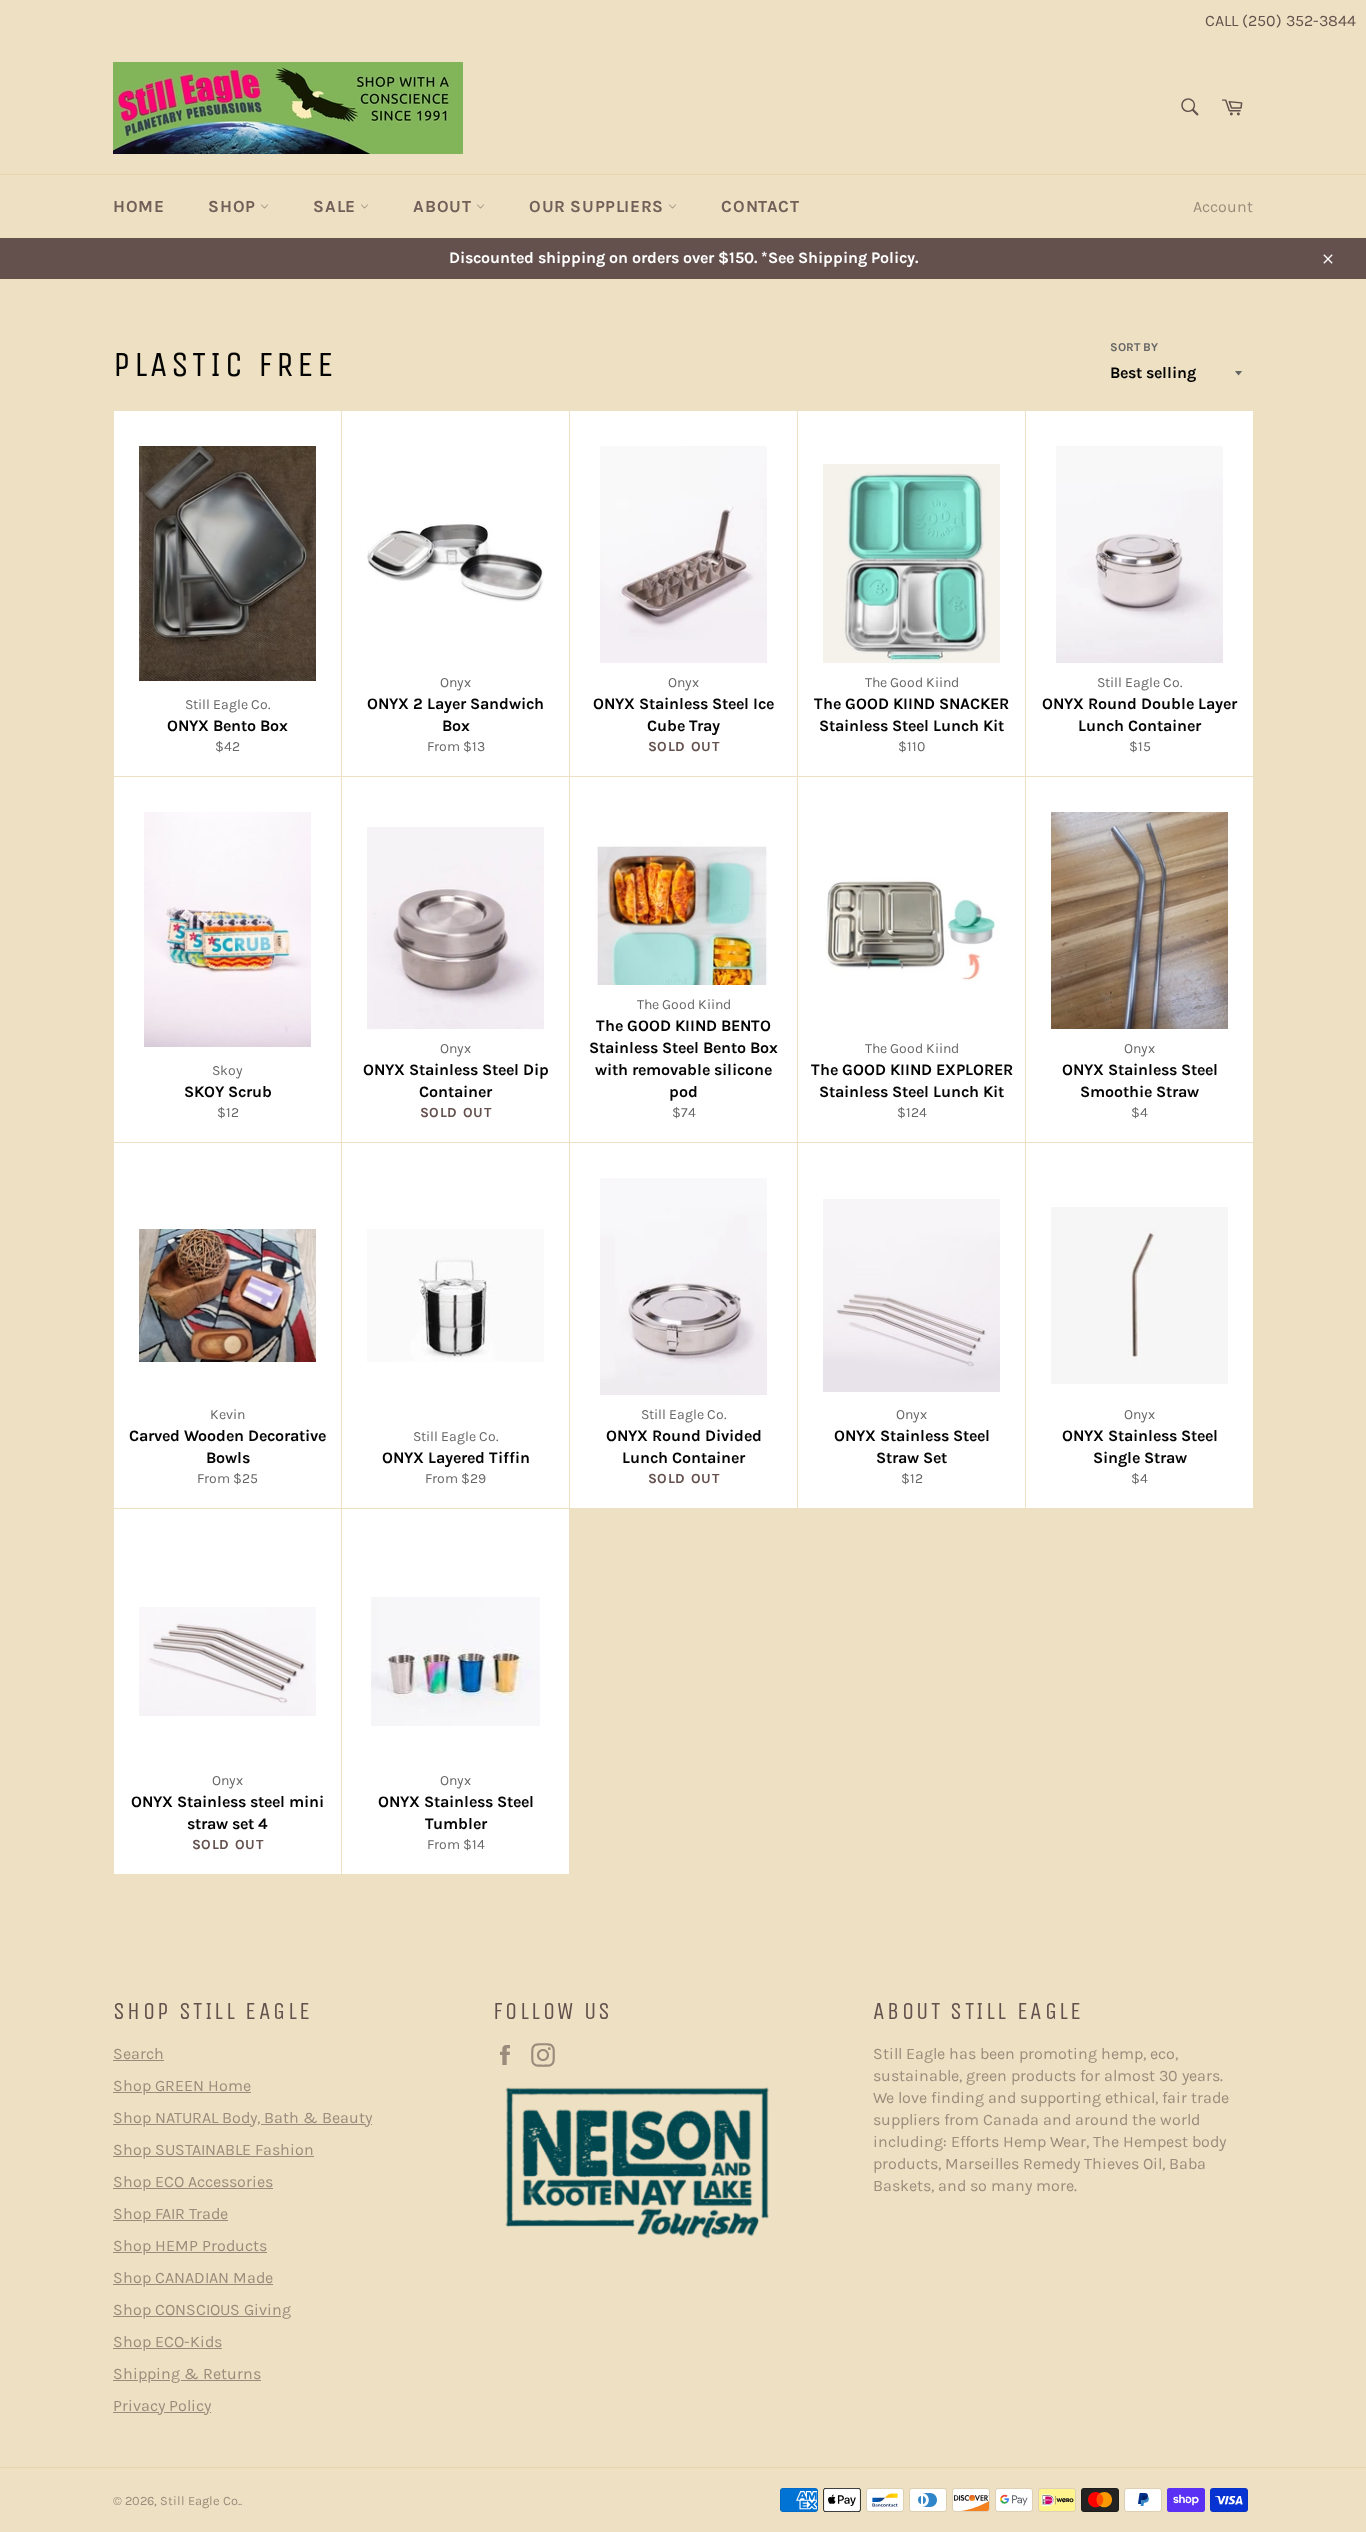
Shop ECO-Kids (167, 2341)
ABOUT (444, 206)
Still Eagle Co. (200, 2500)
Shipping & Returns (187, 2373)
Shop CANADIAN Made (193, 2277)
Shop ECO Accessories (193, 2181)
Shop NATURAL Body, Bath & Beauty (242, 2117)
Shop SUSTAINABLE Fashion (213, 2149)
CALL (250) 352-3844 (1280, 20)
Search (138, 2053)
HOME (138, 206)
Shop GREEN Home (182, 2085)
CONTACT (760, 206)
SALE (336, 206)
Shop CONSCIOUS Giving (202, 2309)
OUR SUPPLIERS (598, 206)
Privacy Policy (162, 2405)
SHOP (234, 206)
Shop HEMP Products (190, 2245)
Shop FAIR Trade (170, 2213)
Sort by (1134, 347)
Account (1223, 206)
